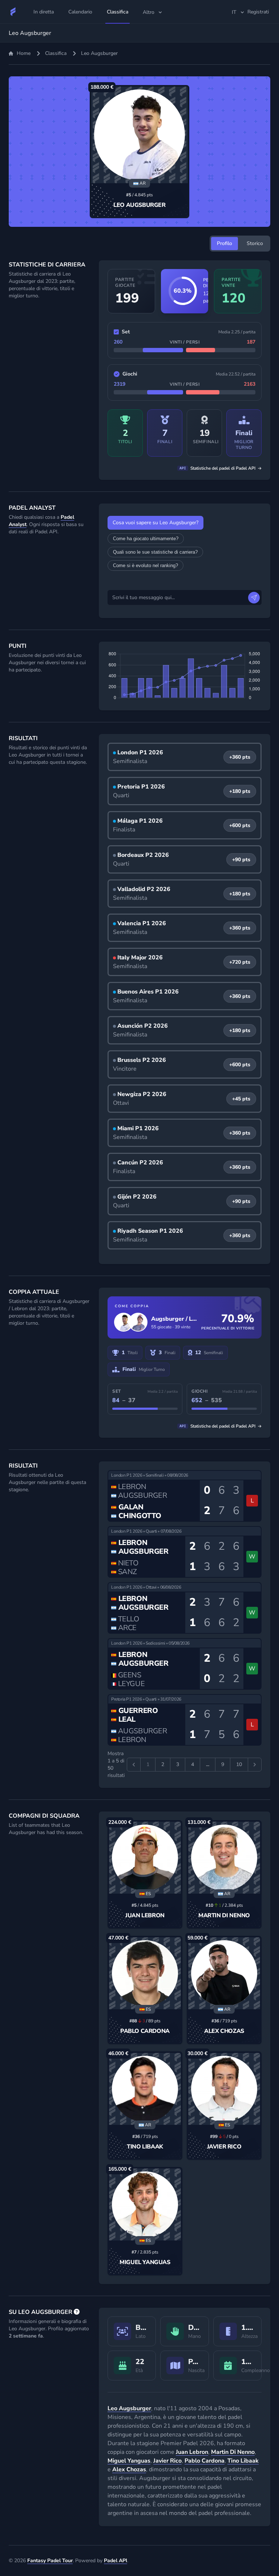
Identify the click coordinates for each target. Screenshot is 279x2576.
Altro (149, 12)
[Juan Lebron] (145, 1858)
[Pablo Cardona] (145, 1973)
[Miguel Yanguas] (145, 2204)
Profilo (225, 243)
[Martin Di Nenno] (224, 1858)
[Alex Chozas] (224, 1973)
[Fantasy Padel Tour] (13, 12)
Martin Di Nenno (224, 1915)
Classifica (56, 53)
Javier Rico (224, 2147)
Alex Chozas (224, 2031)
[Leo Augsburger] (139, 135)
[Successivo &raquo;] (255, 1765)
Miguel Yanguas (145, 2262)
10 (239, 1764)
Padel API (116, 2561)
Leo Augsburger (139, 205)
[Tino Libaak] (145, 2089)
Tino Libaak (145, 2147)
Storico (255, 243)
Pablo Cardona (145, 2031)
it (234, 12)
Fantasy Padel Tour (50, 2561)
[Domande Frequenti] (77, 2312)
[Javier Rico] (224, 2089)
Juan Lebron (145, 1915)
